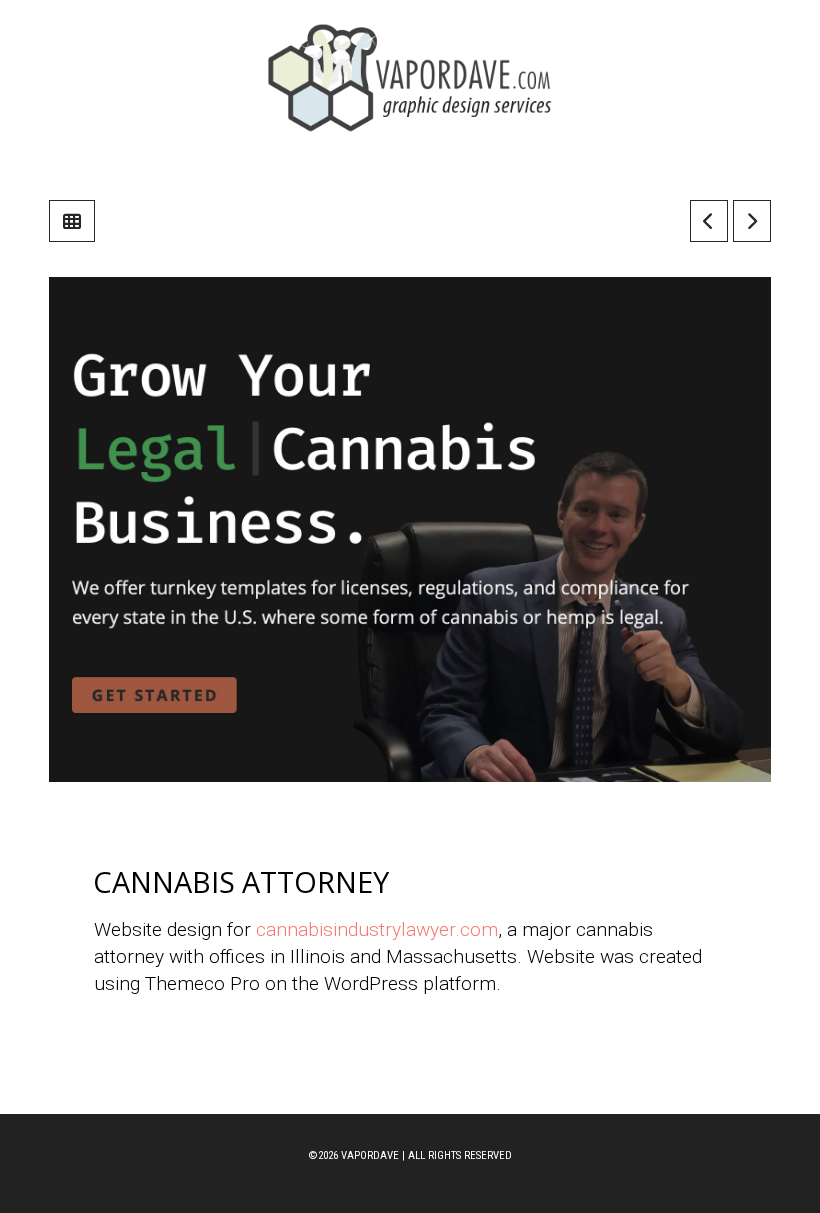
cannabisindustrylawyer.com (377, 929)
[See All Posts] (72, 221)
